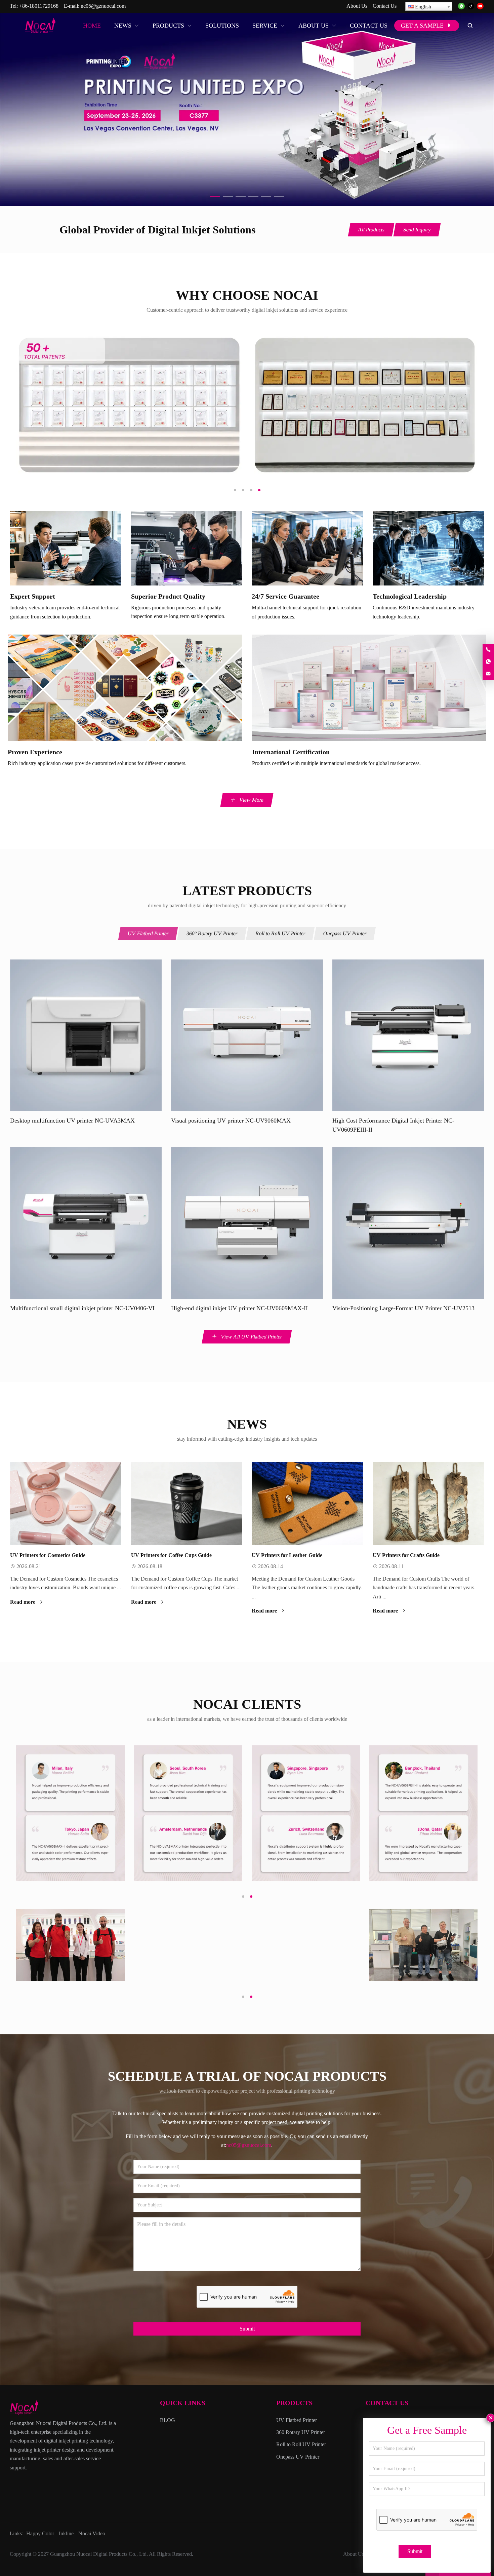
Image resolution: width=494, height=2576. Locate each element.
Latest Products (247, 891)
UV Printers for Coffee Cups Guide (171, 1555)
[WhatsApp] (461, 7)
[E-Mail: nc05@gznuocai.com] (488, 674)
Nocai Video (92, 2533)
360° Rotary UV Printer (212, 933)
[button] (215, 195)
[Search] (470, 26)
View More (251, 800)
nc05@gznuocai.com (103, 6)
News (247, 1424)
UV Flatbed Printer (148, 933)
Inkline (66, 2533)
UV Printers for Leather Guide (287, 1555)
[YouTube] (480, 7)
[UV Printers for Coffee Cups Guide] (187, 1504)
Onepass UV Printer (345, 933)
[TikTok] (471, 7)
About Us (357, 6)
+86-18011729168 (39, 6)
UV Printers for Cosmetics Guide (48, 1555)
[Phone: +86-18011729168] (488, 650)
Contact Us (385, 6)
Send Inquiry (417, 230)
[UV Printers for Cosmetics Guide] (66, 1504)
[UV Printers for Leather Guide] (307, 1504)
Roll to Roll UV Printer (280, 933)
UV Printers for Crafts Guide (406, 1555)
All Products (371, 230)
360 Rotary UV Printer (301, 2432)
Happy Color (40, 2533)
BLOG (168, 2420)
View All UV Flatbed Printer (251, 1337)
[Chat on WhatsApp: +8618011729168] (488, 662)
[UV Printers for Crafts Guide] (428, 1504)
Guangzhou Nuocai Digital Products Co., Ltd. (99, 2554)
